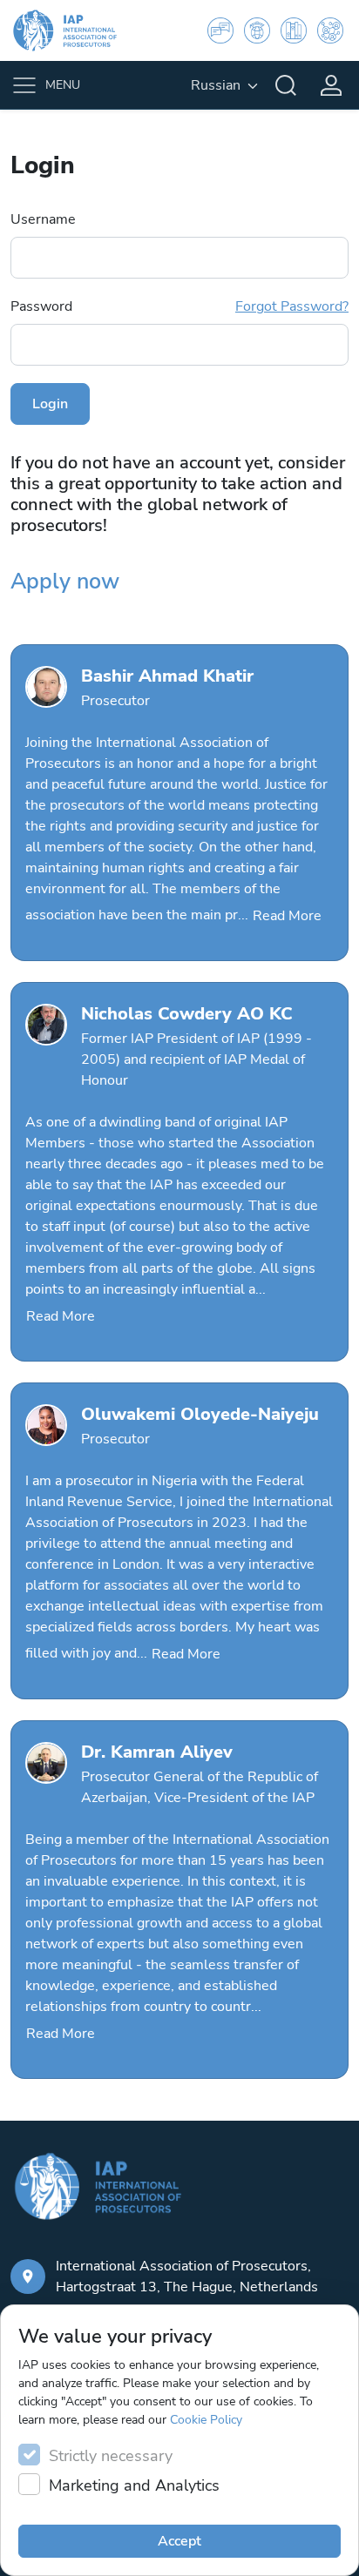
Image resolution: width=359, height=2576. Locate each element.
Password (179, 306)
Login (50, 404)
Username (43, 219)
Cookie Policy (206, 2420)
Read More (287, 916)
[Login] (331, 85)
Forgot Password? (292, 306)
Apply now (65, 582)
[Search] (286, 85)
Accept (179, 2541)
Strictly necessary (111, 2456)
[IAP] (76, 30)
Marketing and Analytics (134, 2485)
